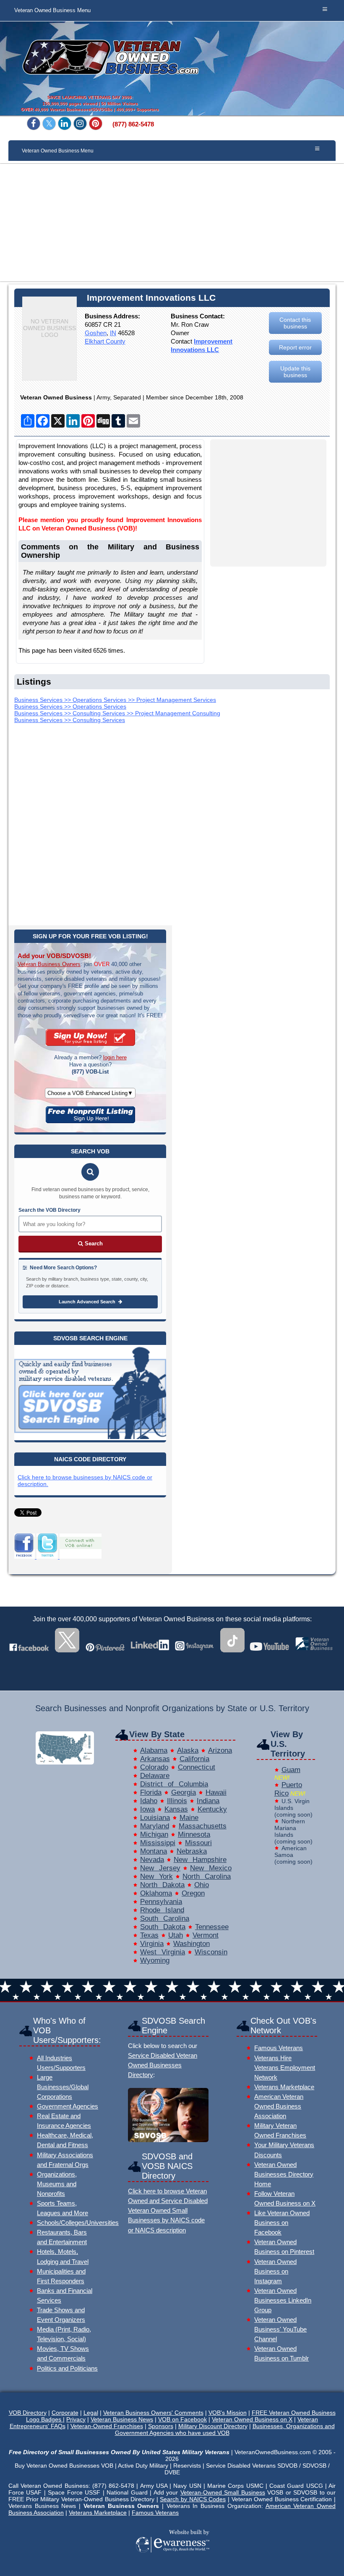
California (194, 1759)
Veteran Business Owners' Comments (153, 2413)
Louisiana (155, 1818)
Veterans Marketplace (284, 2087)
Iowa (147, 1809)
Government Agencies (68, 2106)
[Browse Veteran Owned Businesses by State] (65, 1762)
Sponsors (161, 2426)
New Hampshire (200, 1860)
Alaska (188, 1750)
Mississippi (158, 1843)
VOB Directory (28, 2413)
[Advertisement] (172, 223)
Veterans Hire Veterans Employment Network (285, 2068)
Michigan (154, 1834)
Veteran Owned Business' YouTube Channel (280, 2329)
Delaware (155, 1776)
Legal (91, 2413)
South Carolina (165, 1918)
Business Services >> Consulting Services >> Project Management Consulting (117, 713)
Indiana (208, 1801)
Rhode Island (162, 1910)
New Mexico (211, 1868)
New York (156, 1876)
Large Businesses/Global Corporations (63, 2087)
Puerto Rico (288, 1789)
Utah (176, 1935)
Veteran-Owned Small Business (223, 2492)
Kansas (176, 1809)
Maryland (155, 1826)
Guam (291, 1770)
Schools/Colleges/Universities (78, 2223)
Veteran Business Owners (49, 964)
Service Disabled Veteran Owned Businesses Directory (163, 2065)
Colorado (154, 1767)
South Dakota (163, 1927)
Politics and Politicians (67, 2368)
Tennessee (212, 1927)
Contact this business (295, 323)
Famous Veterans (279, 2048)
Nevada (152, 1860)
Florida (151, 1792)
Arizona (220, 1750)
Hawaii (216, 1792)
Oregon (193, 1893)
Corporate (65, 2413)
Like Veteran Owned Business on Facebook (282, 2223)
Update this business (295, 372)
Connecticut (197, 1767)
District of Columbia (174, 1784)
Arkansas (155, 1759)
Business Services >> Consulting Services (70, 720)
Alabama (154, 1750)
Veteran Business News (122, 2419)
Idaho (149, 1801)
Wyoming (155, 1960)
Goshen (96, 333)
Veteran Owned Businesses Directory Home (284, 2174)
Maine (189, 1818)
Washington (192, 1944)
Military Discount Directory (213, 2426)
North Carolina (207, 1876)
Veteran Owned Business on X (252, 2419)
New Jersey (160, 1868)
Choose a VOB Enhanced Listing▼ (90, 1093)
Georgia (184, 1792)
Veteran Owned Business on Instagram (275, 2271)
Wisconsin (211, 1952)
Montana (154, 1851)
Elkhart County (105, 341)
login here (115, 1057)
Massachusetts (203, 1826)
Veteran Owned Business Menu (52, 11)
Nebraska (192, 1851)
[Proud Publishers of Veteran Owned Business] (172, 2564)
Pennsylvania (161, 1902)
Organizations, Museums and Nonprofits (57, 2184)
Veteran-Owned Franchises (107, 2426)
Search (93, 1243)
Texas (149, 1935)
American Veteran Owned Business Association (279, 2106)
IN (113, 333)
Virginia (152, 1944)
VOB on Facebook (182, 2419)
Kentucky (212, 1809)
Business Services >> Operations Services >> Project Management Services (115, 700)
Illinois (177, 1801)
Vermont (206, 1935)
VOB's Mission (228, 2413)
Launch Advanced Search (88, 1302)
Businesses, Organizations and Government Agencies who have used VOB (225, 2429)
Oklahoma (156, 1893)
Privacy (76, 2419)
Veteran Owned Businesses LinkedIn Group (283, 2300)
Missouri (198, 1843)
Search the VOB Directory (50, 1210)
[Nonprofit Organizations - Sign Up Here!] (90, 1121)
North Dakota (162, 1885)
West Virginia (163, 1952)
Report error (295, 347)
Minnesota (194, 1834)
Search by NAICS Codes (193, 2499)
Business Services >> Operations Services (70, 706)
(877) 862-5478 (133, 124)
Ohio (202, 1885)
